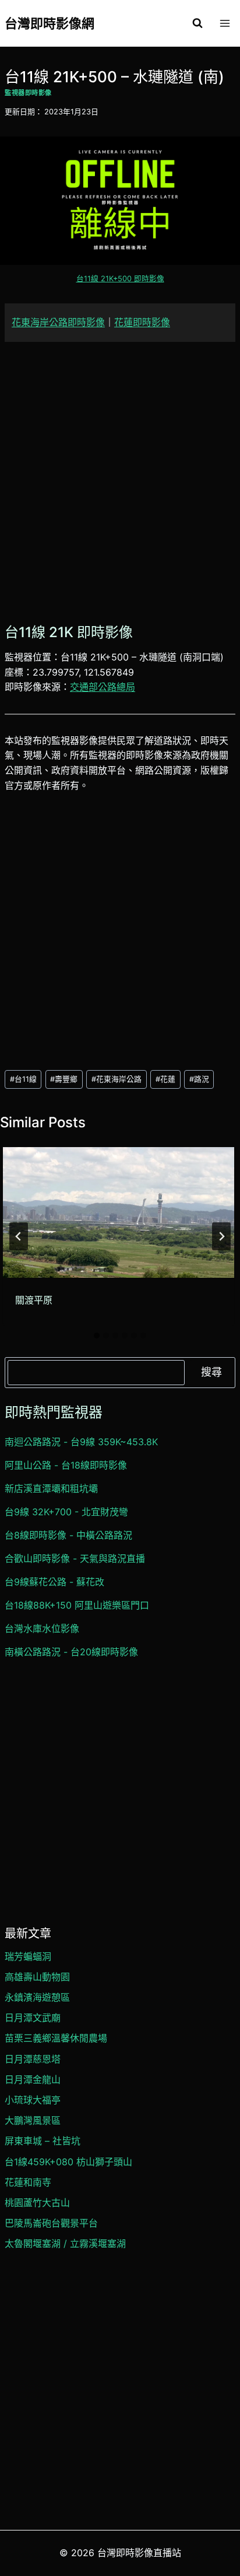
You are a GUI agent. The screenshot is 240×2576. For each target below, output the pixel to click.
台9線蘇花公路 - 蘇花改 (54, 1582)
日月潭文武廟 (33, 2018)
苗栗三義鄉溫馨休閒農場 (56, 2038)
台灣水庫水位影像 (42, 1628)
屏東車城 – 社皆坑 (43, 2141)
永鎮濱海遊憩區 (37, 1997)
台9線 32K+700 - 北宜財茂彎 (66, 1512)
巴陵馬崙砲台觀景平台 (51, 2223)
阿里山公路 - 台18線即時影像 (66, 1465)
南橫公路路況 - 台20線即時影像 (71, 1652)
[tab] (97, 1336)
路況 (199, 1079)
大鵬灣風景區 (33, 2120)
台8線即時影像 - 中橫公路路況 (68, 1535)
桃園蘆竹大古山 (37, 2203)
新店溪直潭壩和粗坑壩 (51, 1488)
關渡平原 (34, 1300)
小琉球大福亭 (33, 2100)
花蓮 (165, 1079)
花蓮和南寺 (28, 2182)
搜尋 (211, 1372)
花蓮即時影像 (142, 322)
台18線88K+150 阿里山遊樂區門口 (77, 1605)
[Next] (221, 1236)
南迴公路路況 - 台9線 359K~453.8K (81, 1442)
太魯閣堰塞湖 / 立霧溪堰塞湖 (65, 2243)
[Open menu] (225, 23)
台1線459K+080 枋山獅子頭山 (68, 2162)
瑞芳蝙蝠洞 (28, 1956)
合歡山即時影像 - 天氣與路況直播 (75, 1558)
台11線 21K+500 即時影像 (120, 279)
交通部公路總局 (103, 687)
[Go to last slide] (19, 1236)
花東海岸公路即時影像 (58, 322)
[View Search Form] (197, 23)
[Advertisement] (120, 481)
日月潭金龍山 (33, 2079)
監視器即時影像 (28, 93)
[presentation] (119, 1212)
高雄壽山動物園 (37, 1977)
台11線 (23, 1079)
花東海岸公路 (117, 1079)
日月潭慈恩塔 (33, 2059)
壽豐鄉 (64, 1079)
